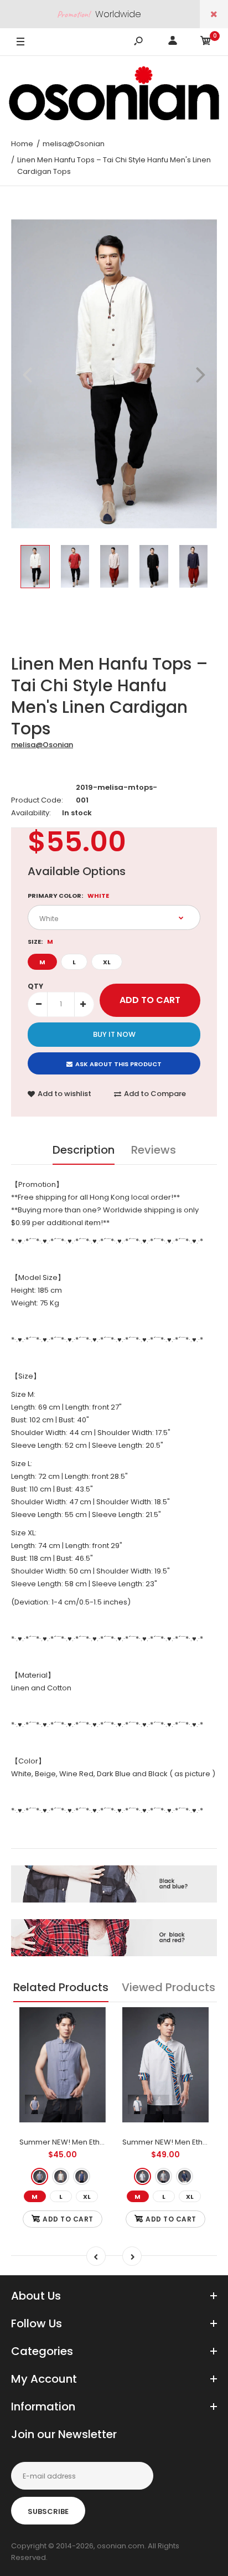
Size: (40, 942)
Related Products (61, 1987)
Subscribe (48, 2511)
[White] (61, 2176)
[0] (206, 42)
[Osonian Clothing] (114, 93)
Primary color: (68, 896)
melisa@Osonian (42, 745)
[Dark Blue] (82, 2176)
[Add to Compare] (90, 2045)
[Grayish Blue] (40, 2176)
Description (84, 1150)
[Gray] (164, 2176)
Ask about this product (118, 1064)
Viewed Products (169, 1987)
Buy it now (114, 1034)
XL (107, 962)
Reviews (154, 1150)
